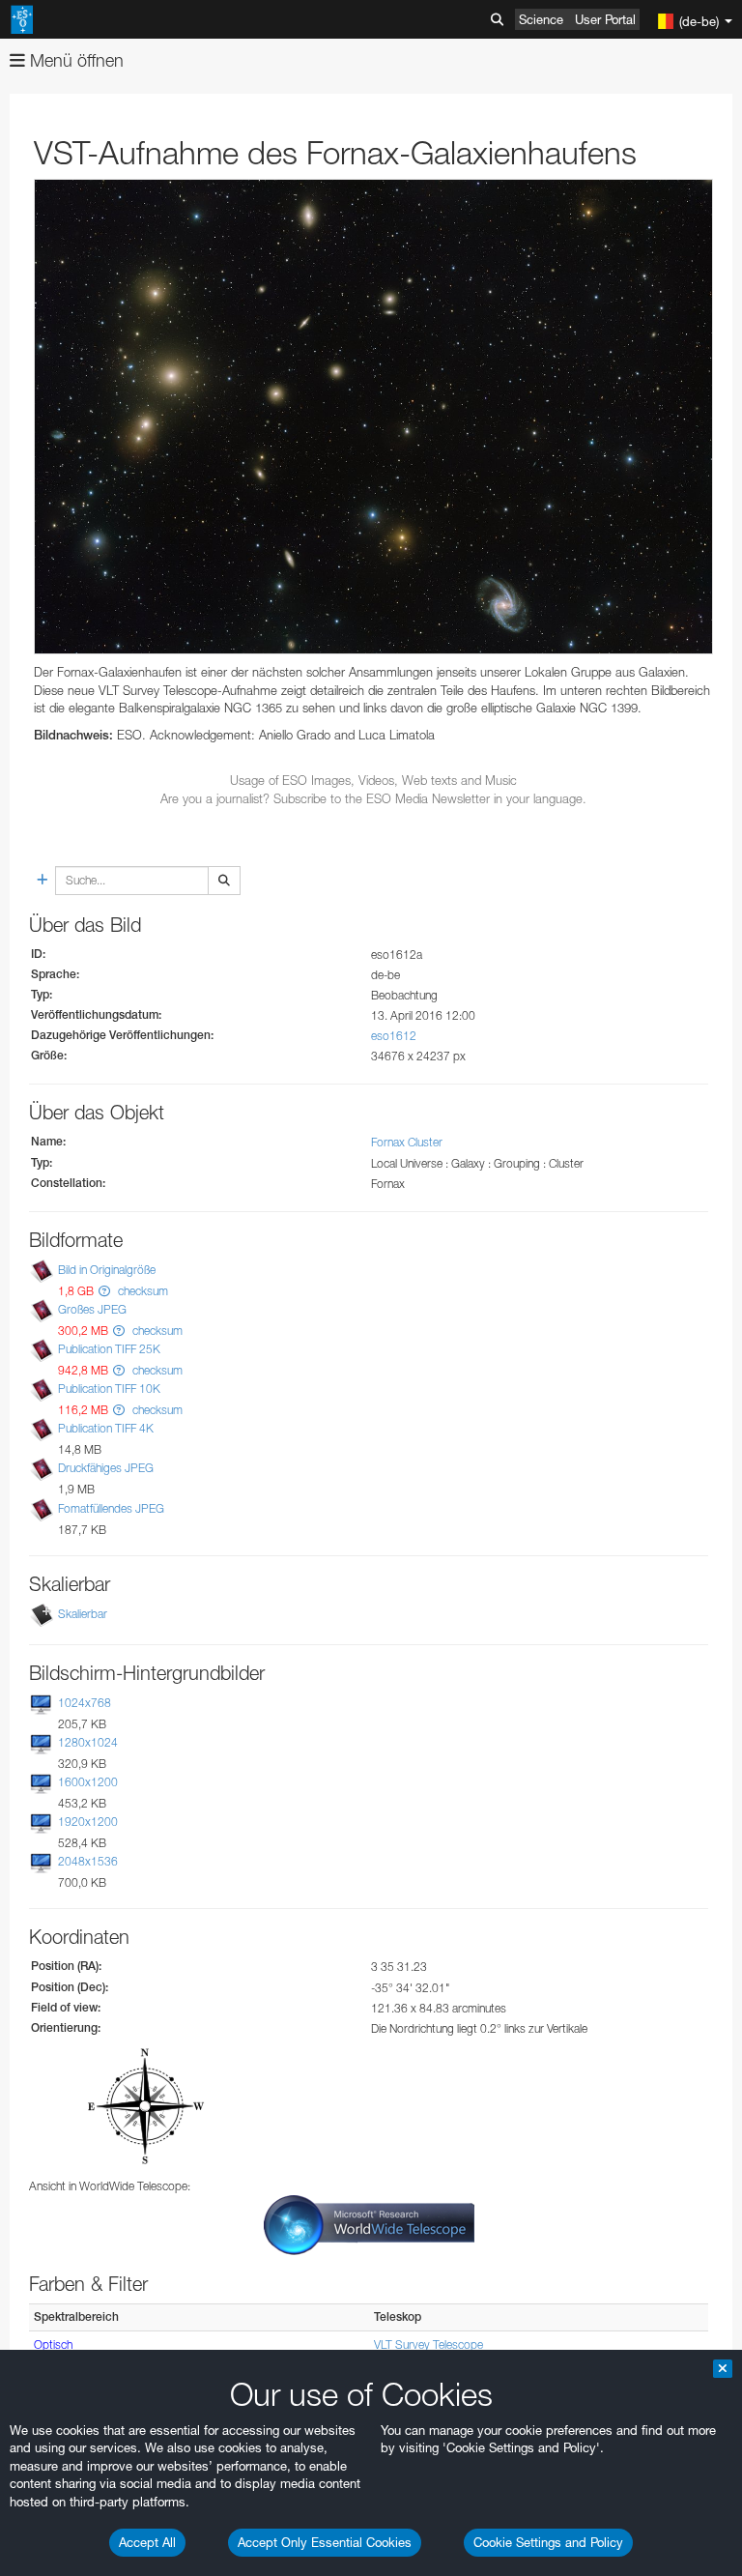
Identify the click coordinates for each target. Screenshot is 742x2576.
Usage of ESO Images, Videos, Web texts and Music (373, 780)
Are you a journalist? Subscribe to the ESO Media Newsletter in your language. (373, 798)
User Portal (605, 19)
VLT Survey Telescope (428, 2344)
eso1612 (394, 1036)
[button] (104, 1291)
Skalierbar (83, 1614)
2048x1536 (88, 1861)
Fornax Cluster (407, 1142)
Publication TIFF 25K (109, 1349)
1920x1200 (88, 1822)
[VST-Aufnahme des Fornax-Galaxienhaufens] (373, 417)
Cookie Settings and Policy (548, 2542)
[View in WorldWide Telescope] (369, 2224)
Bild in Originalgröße (107, 1270)
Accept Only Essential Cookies (325, 2542)
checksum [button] (142, 1291)
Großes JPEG (92, 1309)
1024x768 (85, 1703)
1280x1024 (88, 1742)
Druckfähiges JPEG (106, 1469)
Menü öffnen (74, 60)
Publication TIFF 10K (109, 1389)
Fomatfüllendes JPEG (111, 1508)
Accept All (147, 2542)
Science (541, 19)
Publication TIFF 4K (106, 1428)
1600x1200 (88, 1782)
